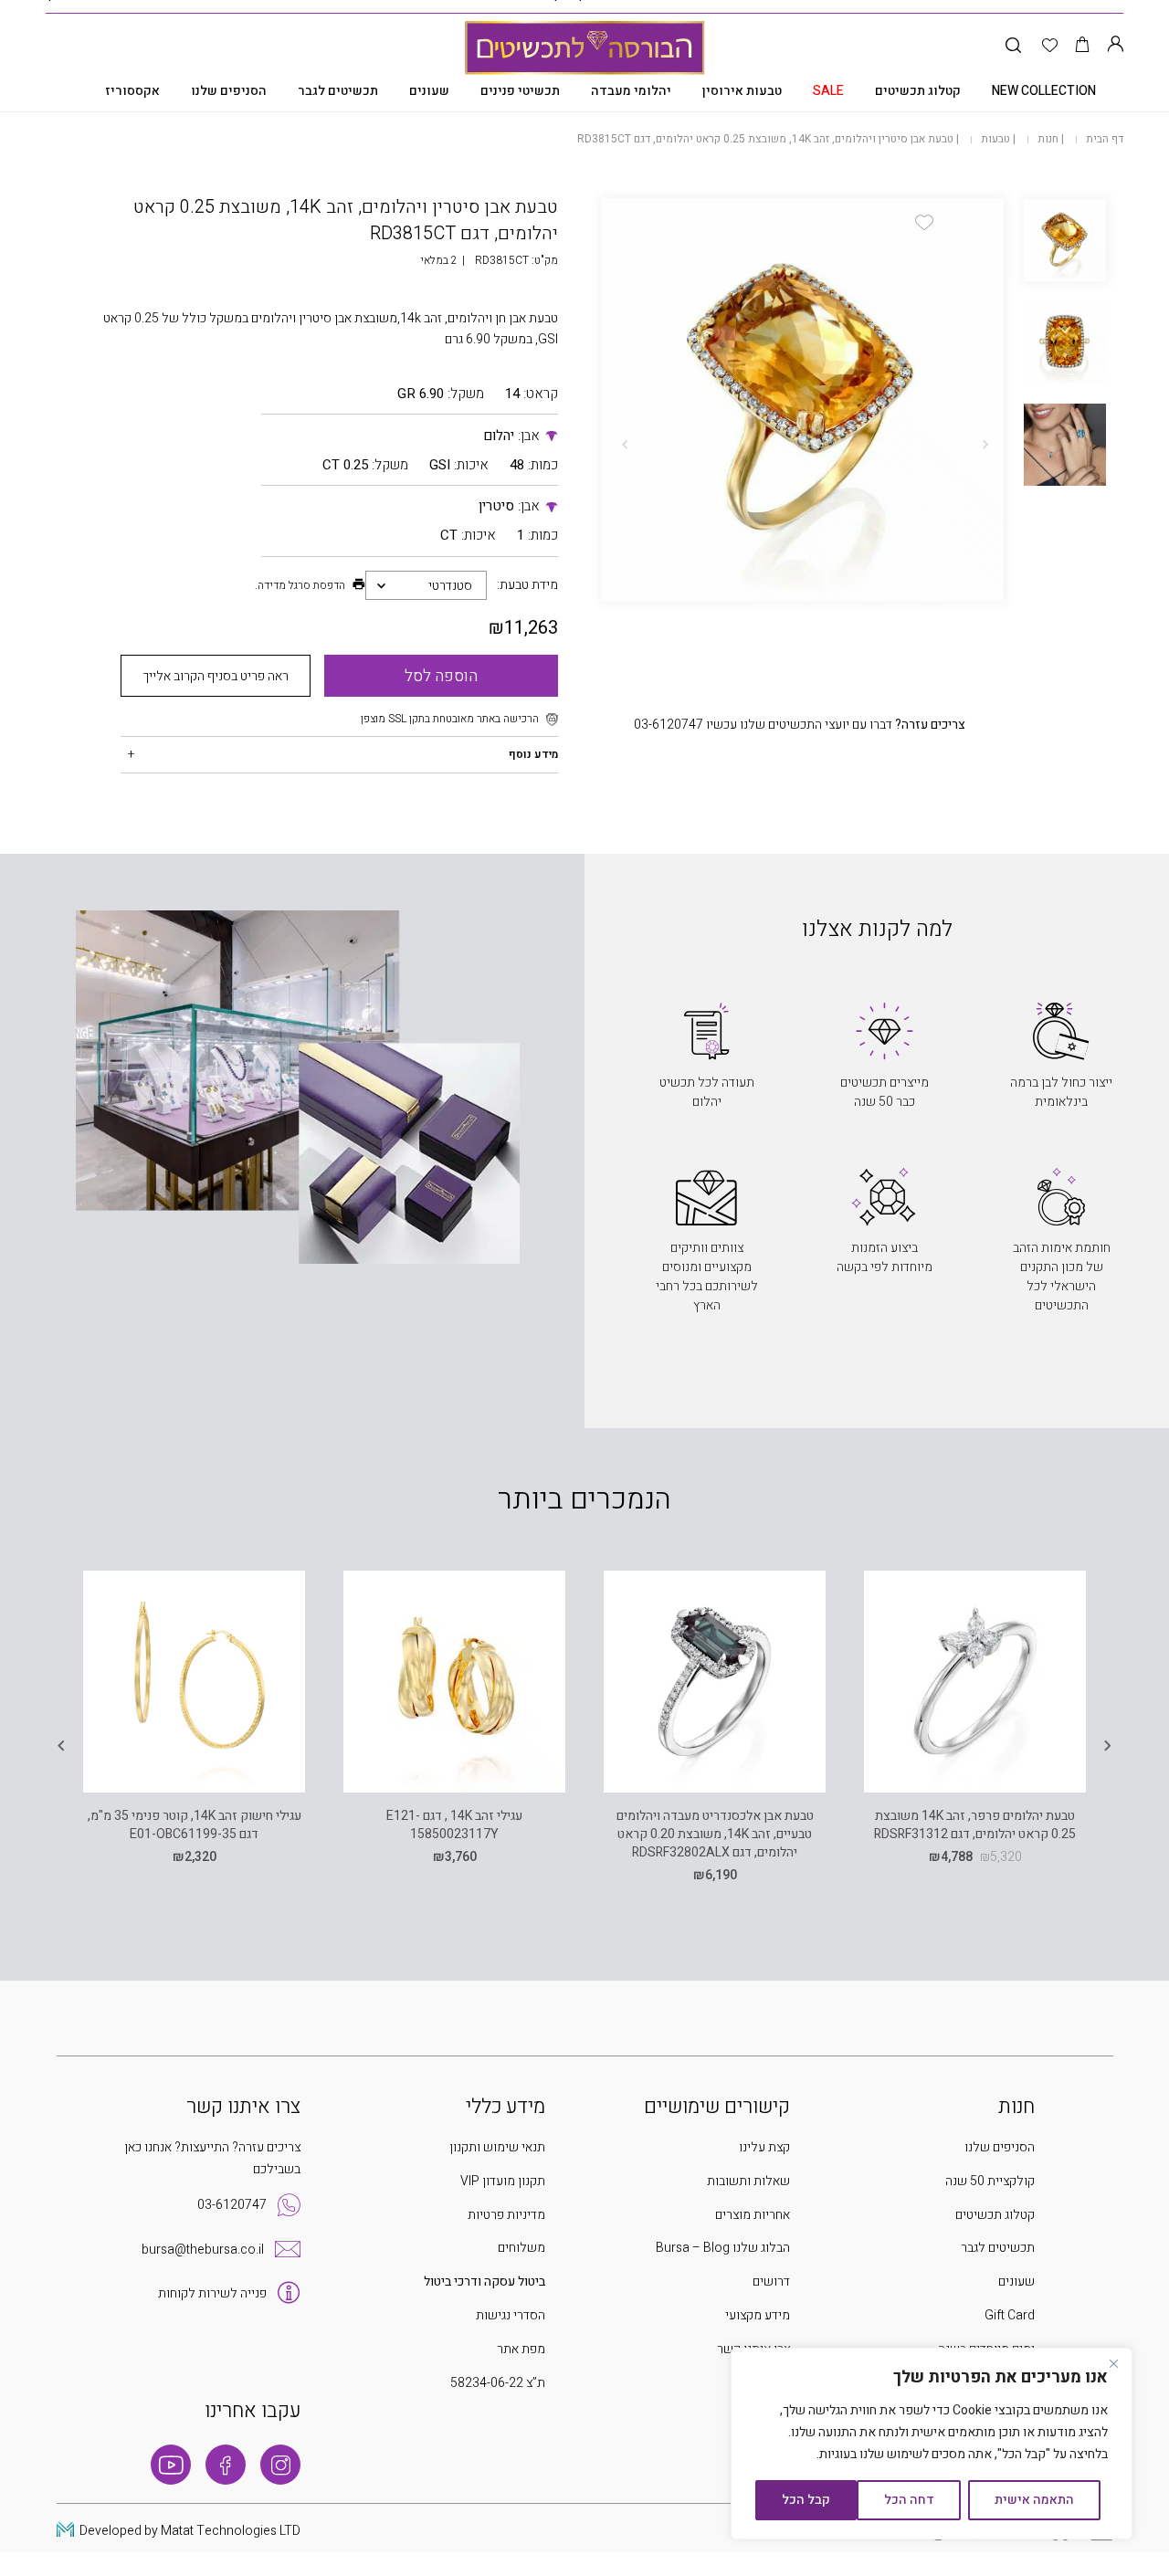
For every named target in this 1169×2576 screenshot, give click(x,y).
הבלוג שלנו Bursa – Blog (723, 2248)
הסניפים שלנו (229, 91)
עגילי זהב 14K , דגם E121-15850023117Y (454, 1825)
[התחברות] (1115, 46)
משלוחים (521, 2248)
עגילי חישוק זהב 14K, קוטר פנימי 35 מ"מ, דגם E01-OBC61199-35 (195, 1825)
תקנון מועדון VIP (503, 2181)
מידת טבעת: (527, 585)
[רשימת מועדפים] (1050, 46)
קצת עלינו (764, 2147)
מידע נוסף (533, 754)
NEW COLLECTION (1044, 91)
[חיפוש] (1013, 46)
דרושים (771, 2282)
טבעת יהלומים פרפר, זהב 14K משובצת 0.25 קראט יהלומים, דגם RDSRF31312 (975, 1825)
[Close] (1113, 2363)
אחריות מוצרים (753, 2215)
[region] (932, 2444)
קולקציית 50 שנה (990, 2181)
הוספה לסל (441, 676)
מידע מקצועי (758, 2315)
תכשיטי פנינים (520, 91)
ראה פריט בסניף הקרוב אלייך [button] (216, 676)
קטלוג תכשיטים (918, 91)
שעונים (429, 91)
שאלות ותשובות (748, 2181)
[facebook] (226, 2465)
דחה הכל (909, 2500)
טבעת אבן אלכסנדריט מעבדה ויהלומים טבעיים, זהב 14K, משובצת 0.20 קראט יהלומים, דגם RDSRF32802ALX (715, 1835)
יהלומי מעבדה (631, 91)
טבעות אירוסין (742, 91)
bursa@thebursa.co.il (203, 2250)
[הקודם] (985, 445)
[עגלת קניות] (1083, 46)
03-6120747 (232, 2205)
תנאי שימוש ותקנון (497, 2147)
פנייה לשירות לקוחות (212, 2293)
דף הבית (1105, 139)
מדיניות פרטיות (506, 2215)
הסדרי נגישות (511, 2315)
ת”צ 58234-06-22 (498, 2383)
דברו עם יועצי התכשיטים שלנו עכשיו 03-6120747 (800, 725)
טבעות (995, 139)
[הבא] (625, 445)
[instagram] (280, 2465)
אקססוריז (132, 91)
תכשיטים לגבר (338, 91)
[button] (924, 222)
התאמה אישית (1034, 2500)
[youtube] (171, 2465)
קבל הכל (806, 2500)
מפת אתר (521, 2349)
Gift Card (1010, 2315)
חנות (1048, 139)
